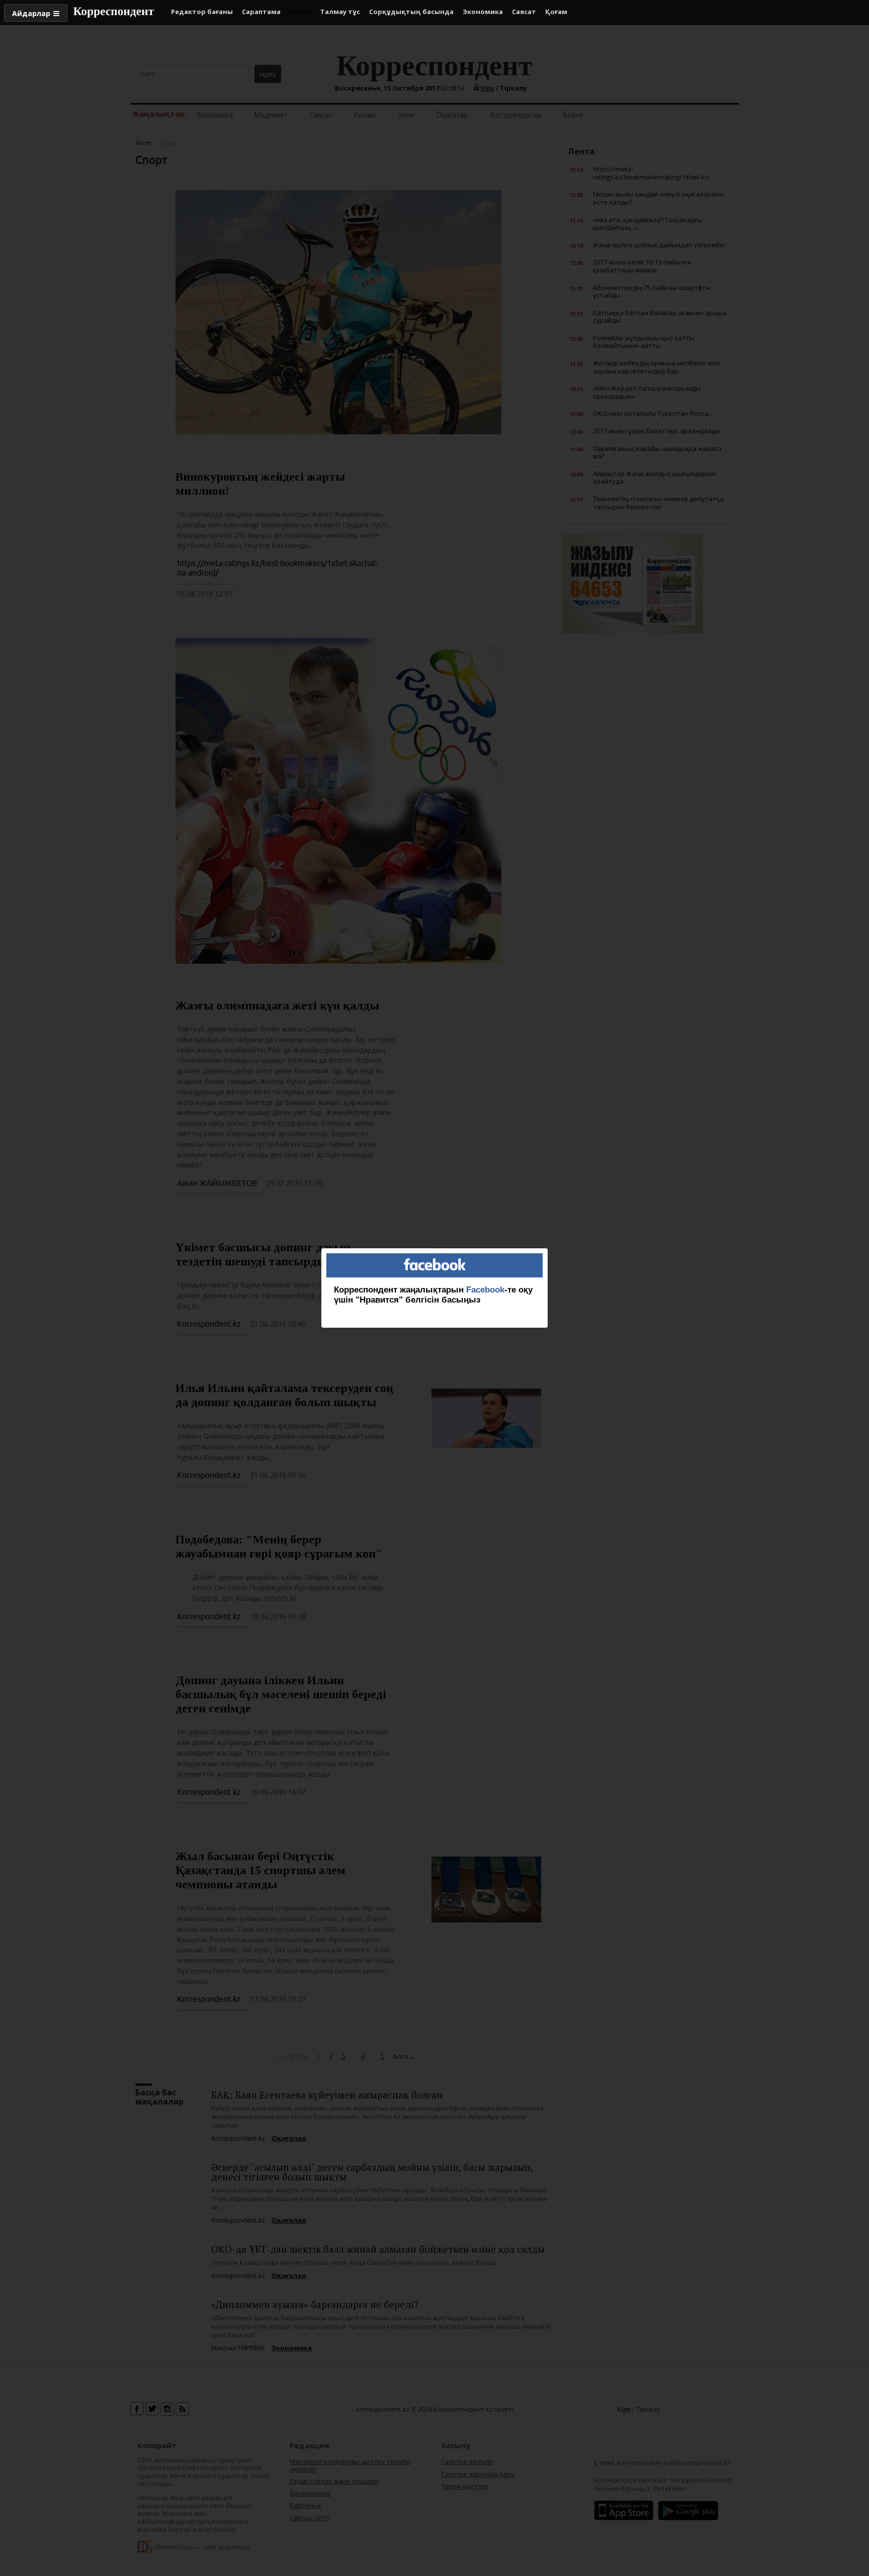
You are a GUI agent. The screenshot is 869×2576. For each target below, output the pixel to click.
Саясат (524, 12)
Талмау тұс (340, 12)
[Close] (548, 1248)
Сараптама (261, 12)
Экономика (483, 12)
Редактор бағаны (202, 12)
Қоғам (556, 12)
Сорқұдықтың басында (411, 12)
